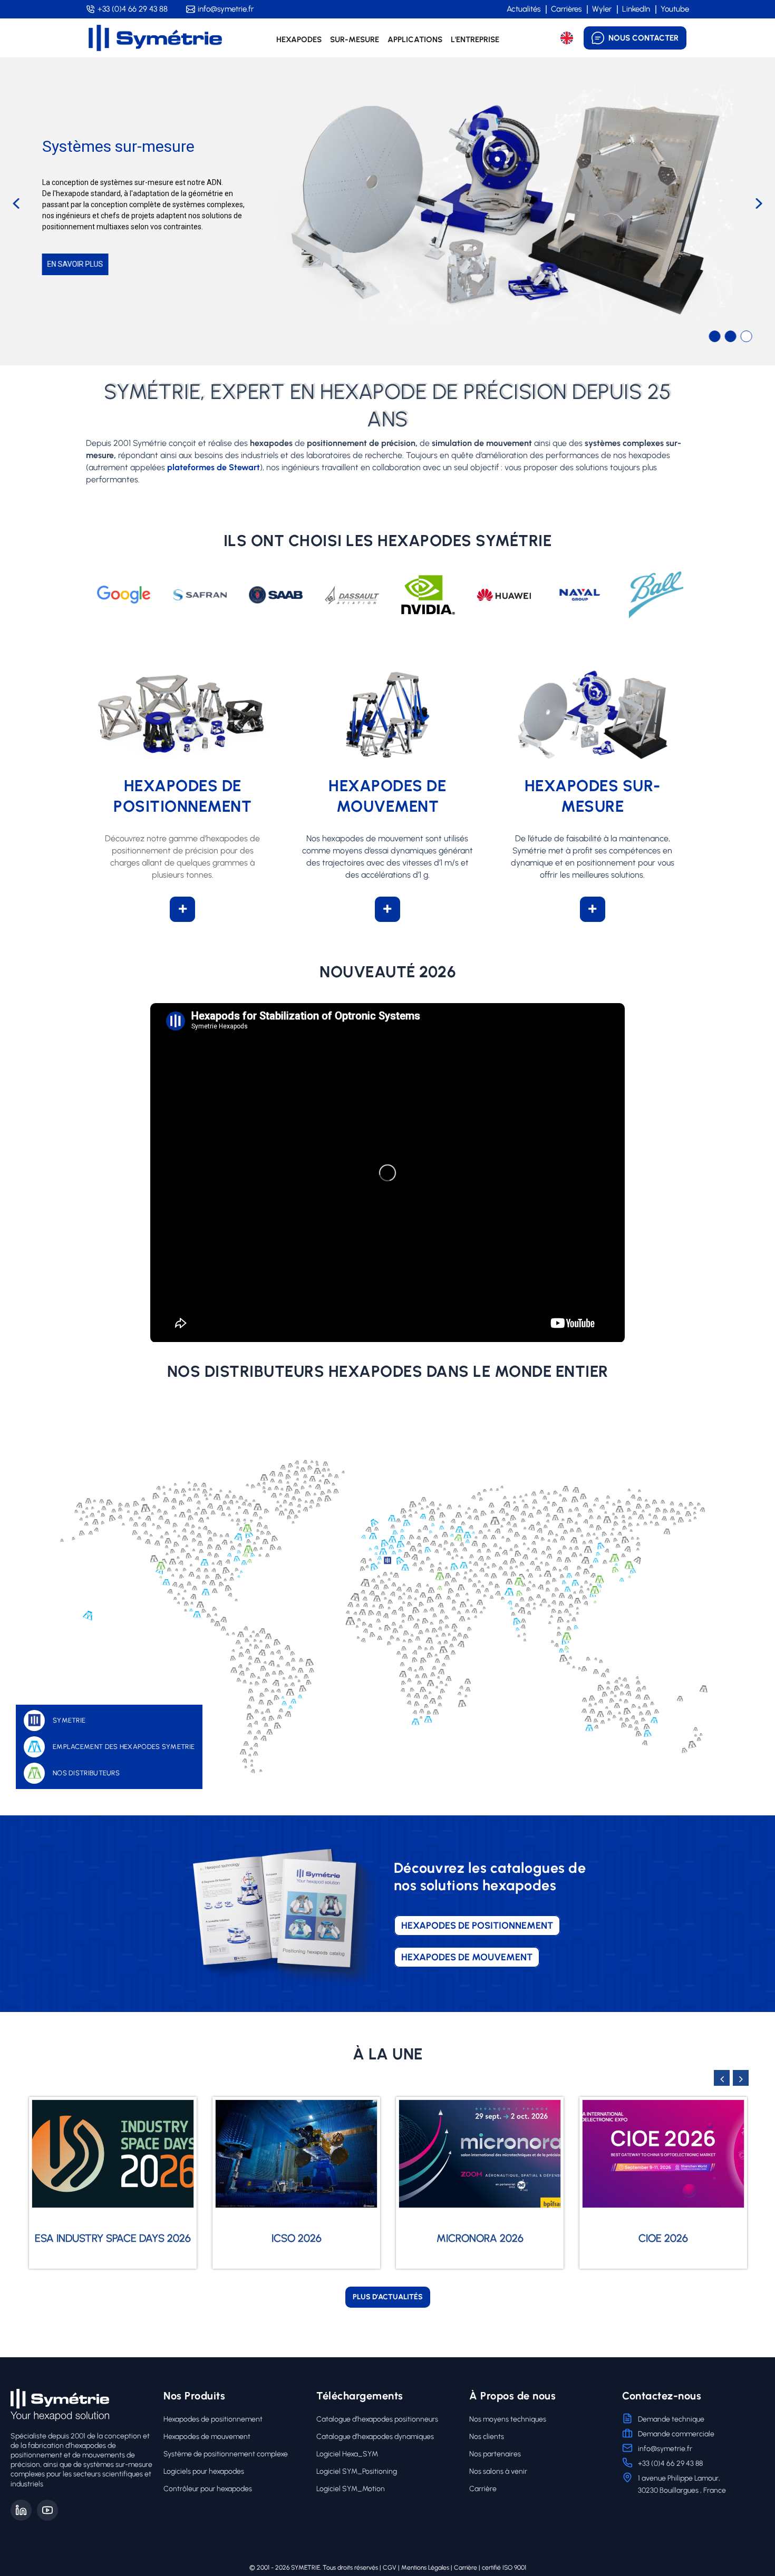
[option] (113, 2183)
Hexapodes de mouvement (207, 2437)
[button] (16, 203)
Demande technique (671, 2419)
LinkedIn (636, 9)
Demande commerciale (676, 2434)
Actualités (524, 9)
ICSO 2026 (113, 2238)
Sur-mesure (355, 40)
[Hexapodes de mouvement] (387, 715)
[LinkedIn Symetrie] (21, 2510)
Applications (415, 40)
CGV (390, 2568)
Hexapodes (299, 40)
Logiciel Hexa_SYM (347, 2454)
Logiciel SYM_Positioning (357, 2471)
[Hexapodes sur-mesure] (592, 715)
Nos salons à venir (498, 2471)
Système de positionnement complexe (226, 2454)
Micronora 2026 (297, 2238)
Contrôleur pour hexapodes (208, 2489)
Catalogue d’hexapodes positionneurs (377, 2419)
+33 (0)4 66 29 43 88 (133, 9)
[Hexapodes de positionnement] (182, 715)
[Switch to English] (567, 38)
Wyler (602, 9)
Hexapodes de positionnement (213, 2419)
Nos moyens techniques (508, 2419)
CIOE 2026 (480, 2238)
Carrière (483, 2489)
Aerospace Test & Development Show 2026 (663, 2222)
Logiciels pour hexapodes (204, 2471)
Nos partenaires (495, 2454)
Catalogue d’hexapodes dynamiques (375, 2437)
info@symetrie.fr (226, 9)
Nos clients (487, 2437)
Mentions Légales (425, 2568)
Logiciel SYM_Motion (351, 2489)
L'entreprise (475, 40)
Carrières (566, 9)
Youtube (675, 9)
